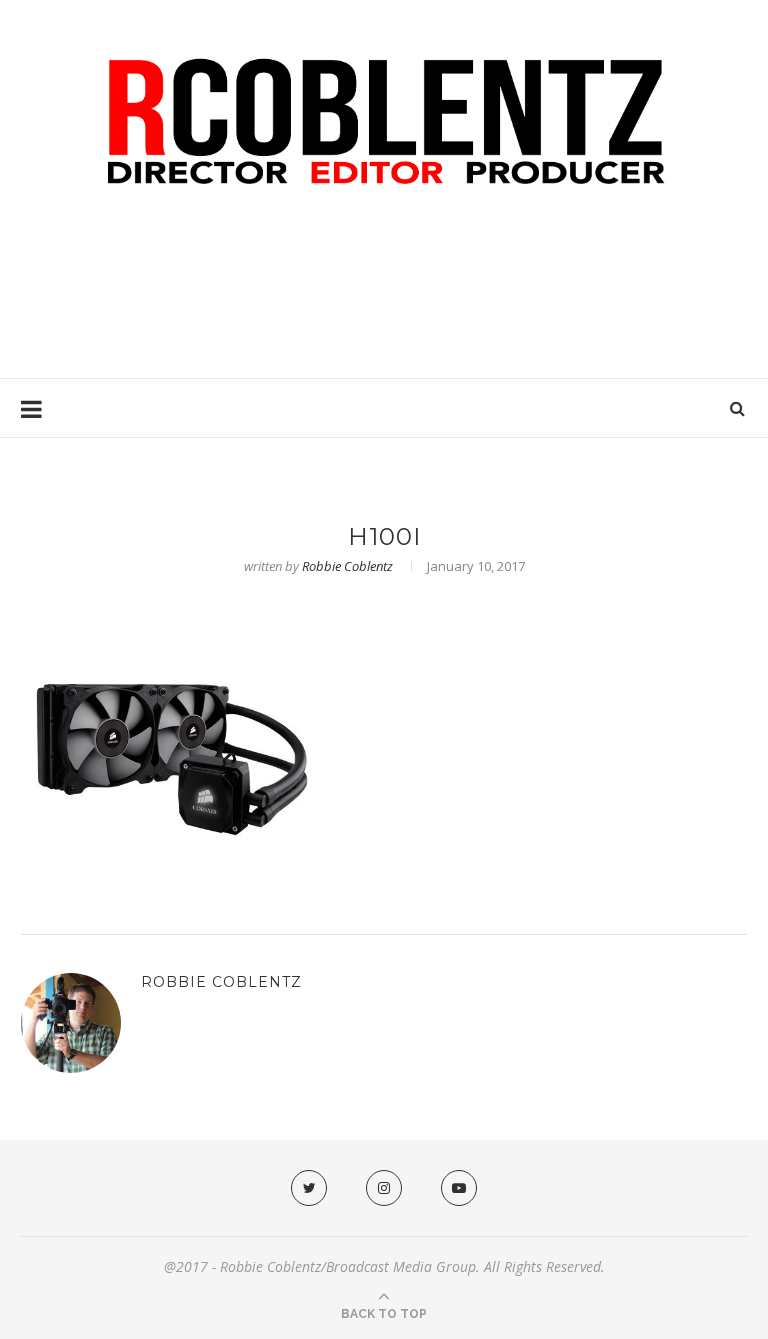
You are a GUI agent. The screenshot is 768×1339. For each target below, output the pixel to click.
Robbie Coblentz (347, 566)
